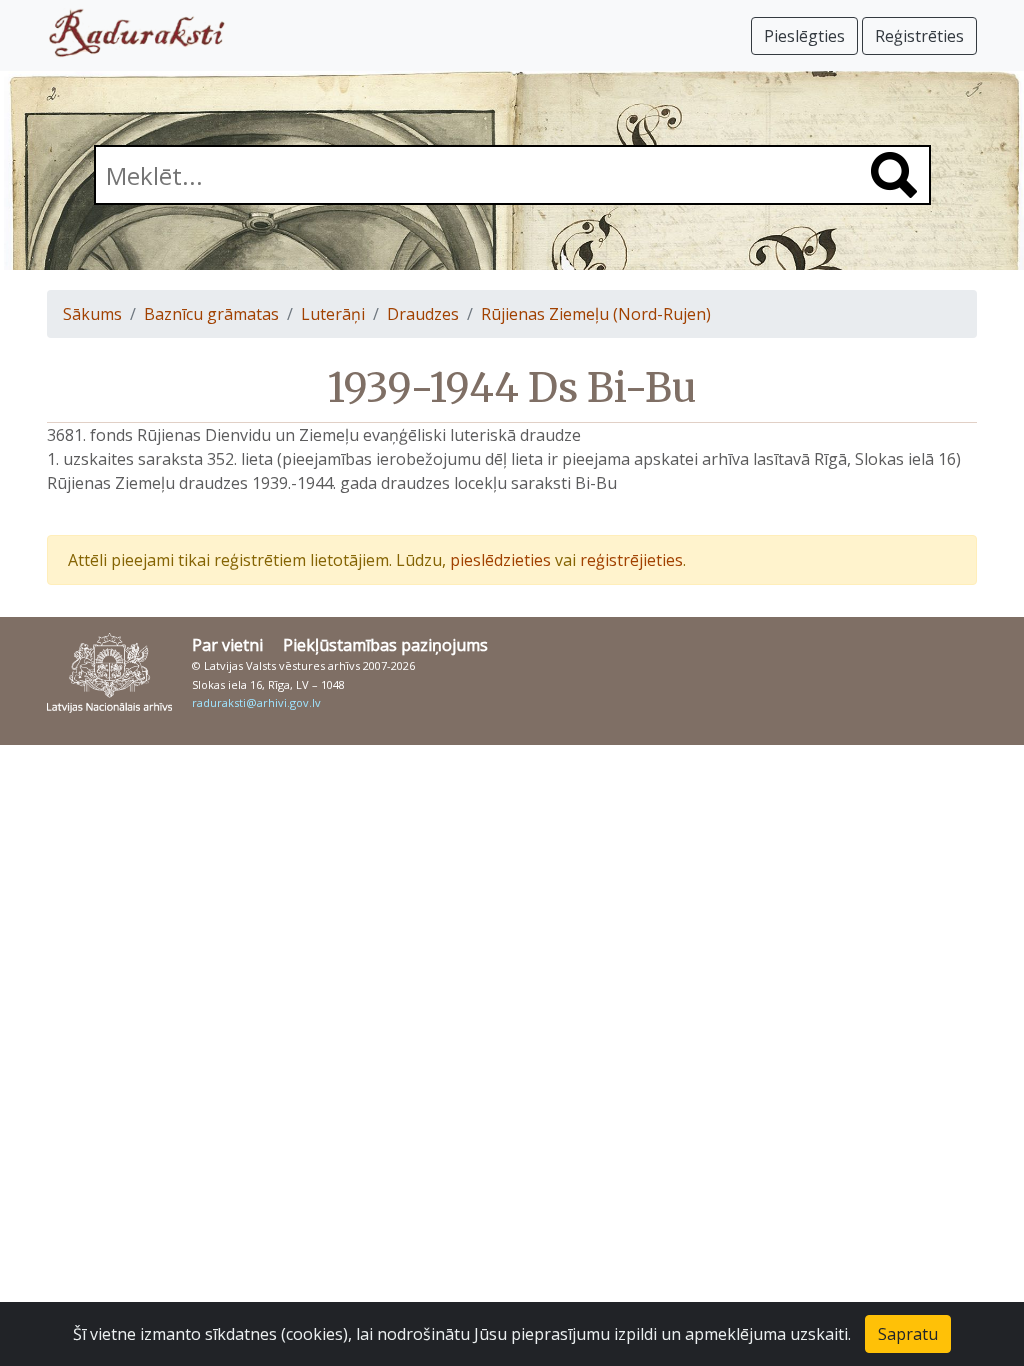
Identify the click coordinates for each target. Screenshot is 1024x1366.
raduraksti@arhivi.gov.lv (256, 702)
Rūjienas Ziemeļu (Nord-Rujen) (596, 314)
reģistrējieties (631, 560)
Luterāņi (333, 314)
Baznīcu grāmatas (211, 314)
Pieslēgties (804, 36)
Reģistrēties (919, 36)
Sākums (92, 314)
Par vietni (227, 645)
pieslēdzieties (500, 560)
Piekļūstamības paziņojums (385, 645)
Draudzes (423, 314)
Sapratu (908, 1334)
